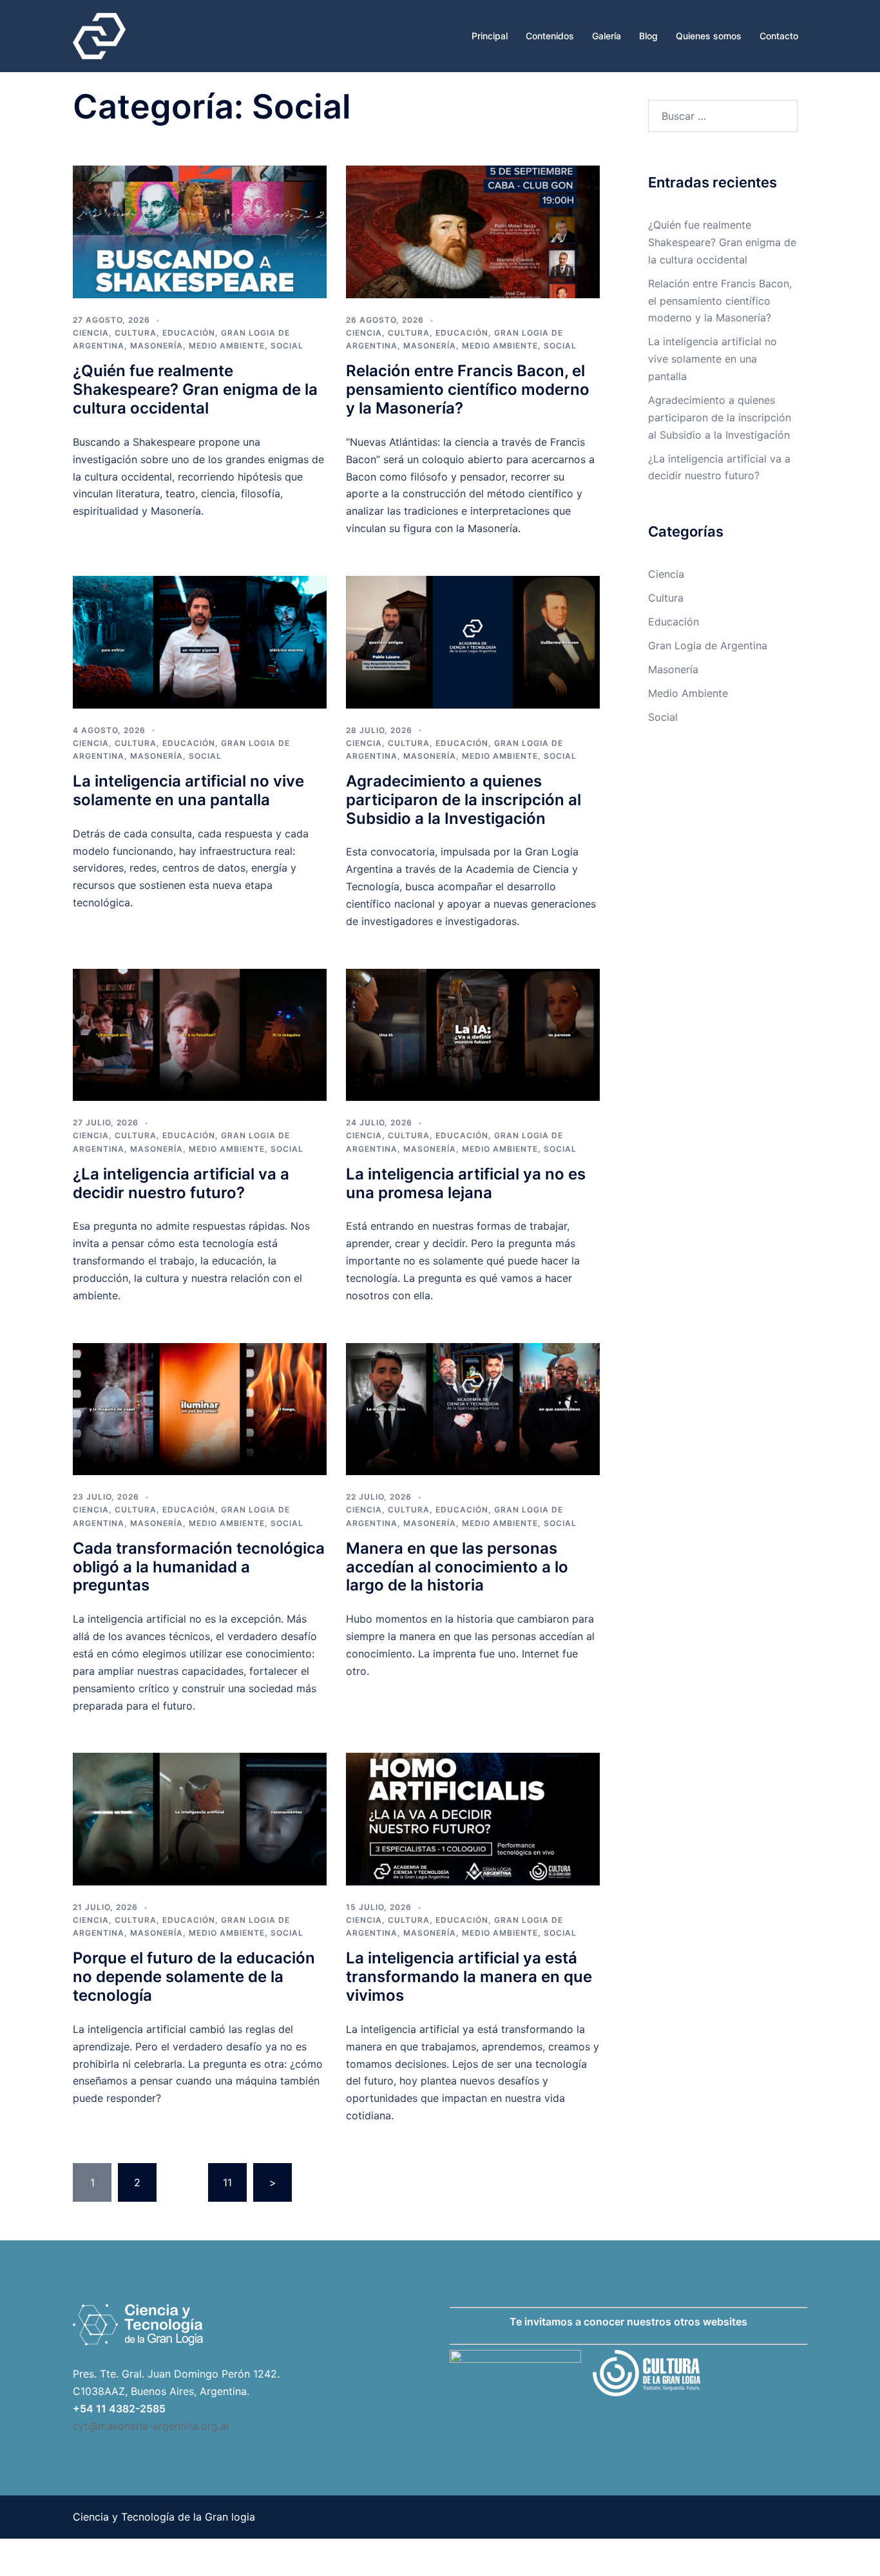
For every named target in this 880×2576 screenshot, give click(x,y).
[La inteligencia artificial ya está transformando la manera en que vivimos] (473, 1818)
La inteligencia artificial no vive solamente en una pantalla (188, 790)
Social (287, 346)
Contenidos (550, 36)
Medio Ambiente (227, 346)
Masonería (157, 346)
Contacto (779, 36)
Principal (490, 36)
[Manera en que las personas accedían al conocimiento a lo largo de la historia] (473, 1408)
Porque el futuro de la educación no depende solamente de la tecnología (194, 1977)
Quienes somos (709, 36)
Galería (607, 36)
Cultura (136, 333)
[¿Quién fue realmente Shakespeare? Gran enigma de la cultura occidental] (200, 231)
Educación (189, 333)
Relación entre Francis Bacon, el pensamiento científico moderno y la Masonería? (468, 389)
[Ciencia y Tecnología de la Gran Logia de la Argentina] (99, 35)
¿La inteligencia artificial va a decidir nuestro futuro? (181, 1183)
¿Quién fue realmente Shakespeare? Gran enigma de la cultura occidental (195, 389)
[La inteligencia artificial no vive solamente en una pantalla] (200, 641)
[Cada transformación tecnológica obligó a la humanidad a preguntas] (200, 1408)
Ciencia (91, 333)
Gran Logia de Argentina (708, 645)
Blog (648, 36)
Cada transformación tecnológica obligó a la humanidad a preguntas (199, 1567)
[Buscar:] (723, 116)
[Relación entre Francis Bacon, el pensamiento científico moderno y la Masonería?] (473, 231)
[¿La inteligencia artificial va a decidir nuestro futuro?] (200, 1034)
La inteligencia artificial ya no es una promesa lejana (466, 1183)
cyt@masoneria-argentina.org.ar (151, 2426)
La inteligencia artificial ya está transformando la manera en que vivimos (469, 1977)
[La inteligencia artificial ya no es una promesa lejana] (473, 1034)
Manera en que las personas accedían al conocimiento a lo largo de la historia (457, 1567)
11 (227, 2182)
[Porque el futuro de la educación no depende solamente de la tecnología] (200, 1818)
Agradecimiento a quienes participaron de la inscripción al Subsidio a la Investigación (464, 800)
